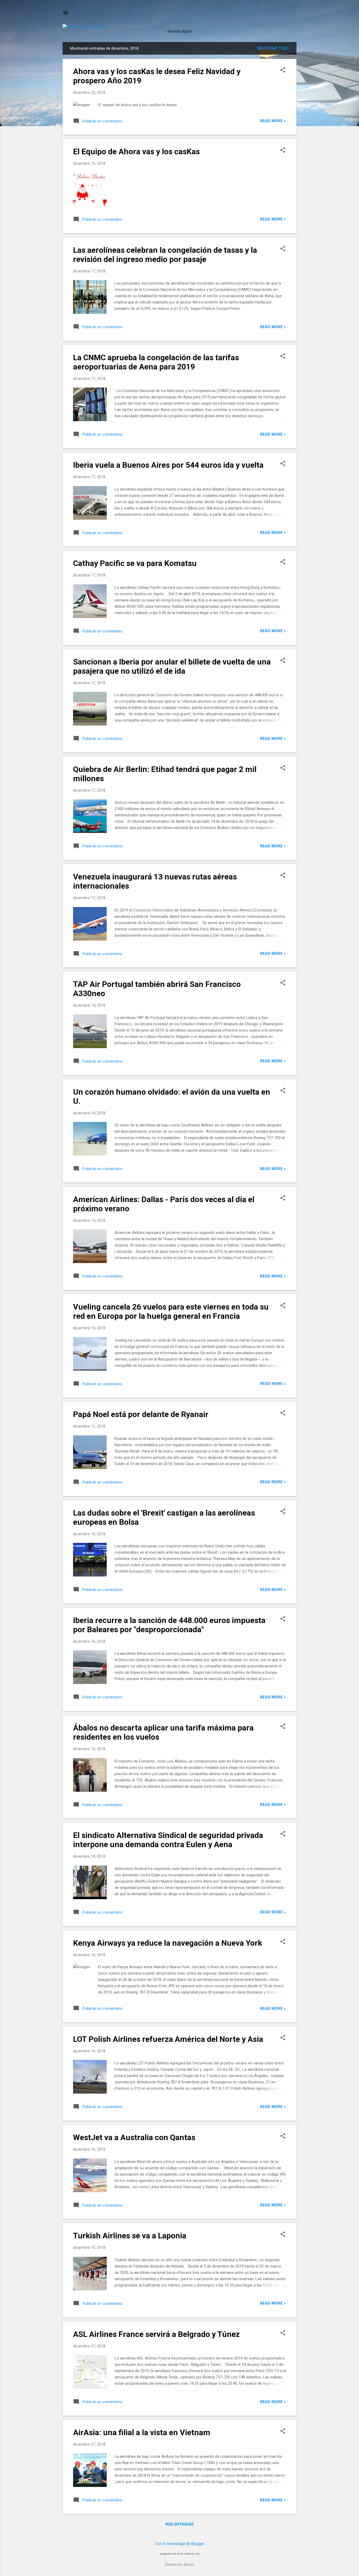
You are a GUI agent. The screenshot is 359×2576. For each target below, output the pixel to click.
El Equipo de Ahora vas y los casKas (136, 151)
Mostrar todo (273, 48)
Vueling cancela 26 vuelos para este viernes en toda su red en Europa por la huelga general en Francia (171, 1311)
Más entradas (179, 2524)
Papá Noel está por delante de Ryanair (141, 1414)
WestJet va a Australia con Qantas (134, 2137)
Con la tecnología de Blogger (180, 2544)
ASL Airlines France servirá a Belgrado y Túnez (156, 2334)
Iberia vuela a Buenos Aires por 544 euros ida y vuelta (168, 465)
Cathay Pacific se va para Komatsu (135, 563)
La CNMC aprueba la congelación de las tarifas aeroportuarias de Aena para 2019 (156, 362)
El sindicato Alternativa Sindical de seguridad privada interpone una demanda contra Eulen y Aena (168, 1840)
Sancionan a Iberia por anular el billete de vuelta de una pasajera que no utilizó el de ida (172, 666)
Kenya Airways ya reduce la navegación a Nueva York (168, 1943)
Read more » (273, 121)
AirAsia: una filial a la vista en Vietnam (142, 2432)
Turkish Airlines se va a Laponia (130, 2236)
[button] (283, 70)
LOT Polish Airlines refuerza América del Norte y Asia (168, 2039)
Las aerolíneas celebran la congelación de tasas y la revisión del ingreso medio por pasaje (165, 255)
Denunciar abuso (179, 2564)
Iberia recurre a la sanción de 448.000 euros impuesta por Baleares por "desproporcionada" (169, 1625)
